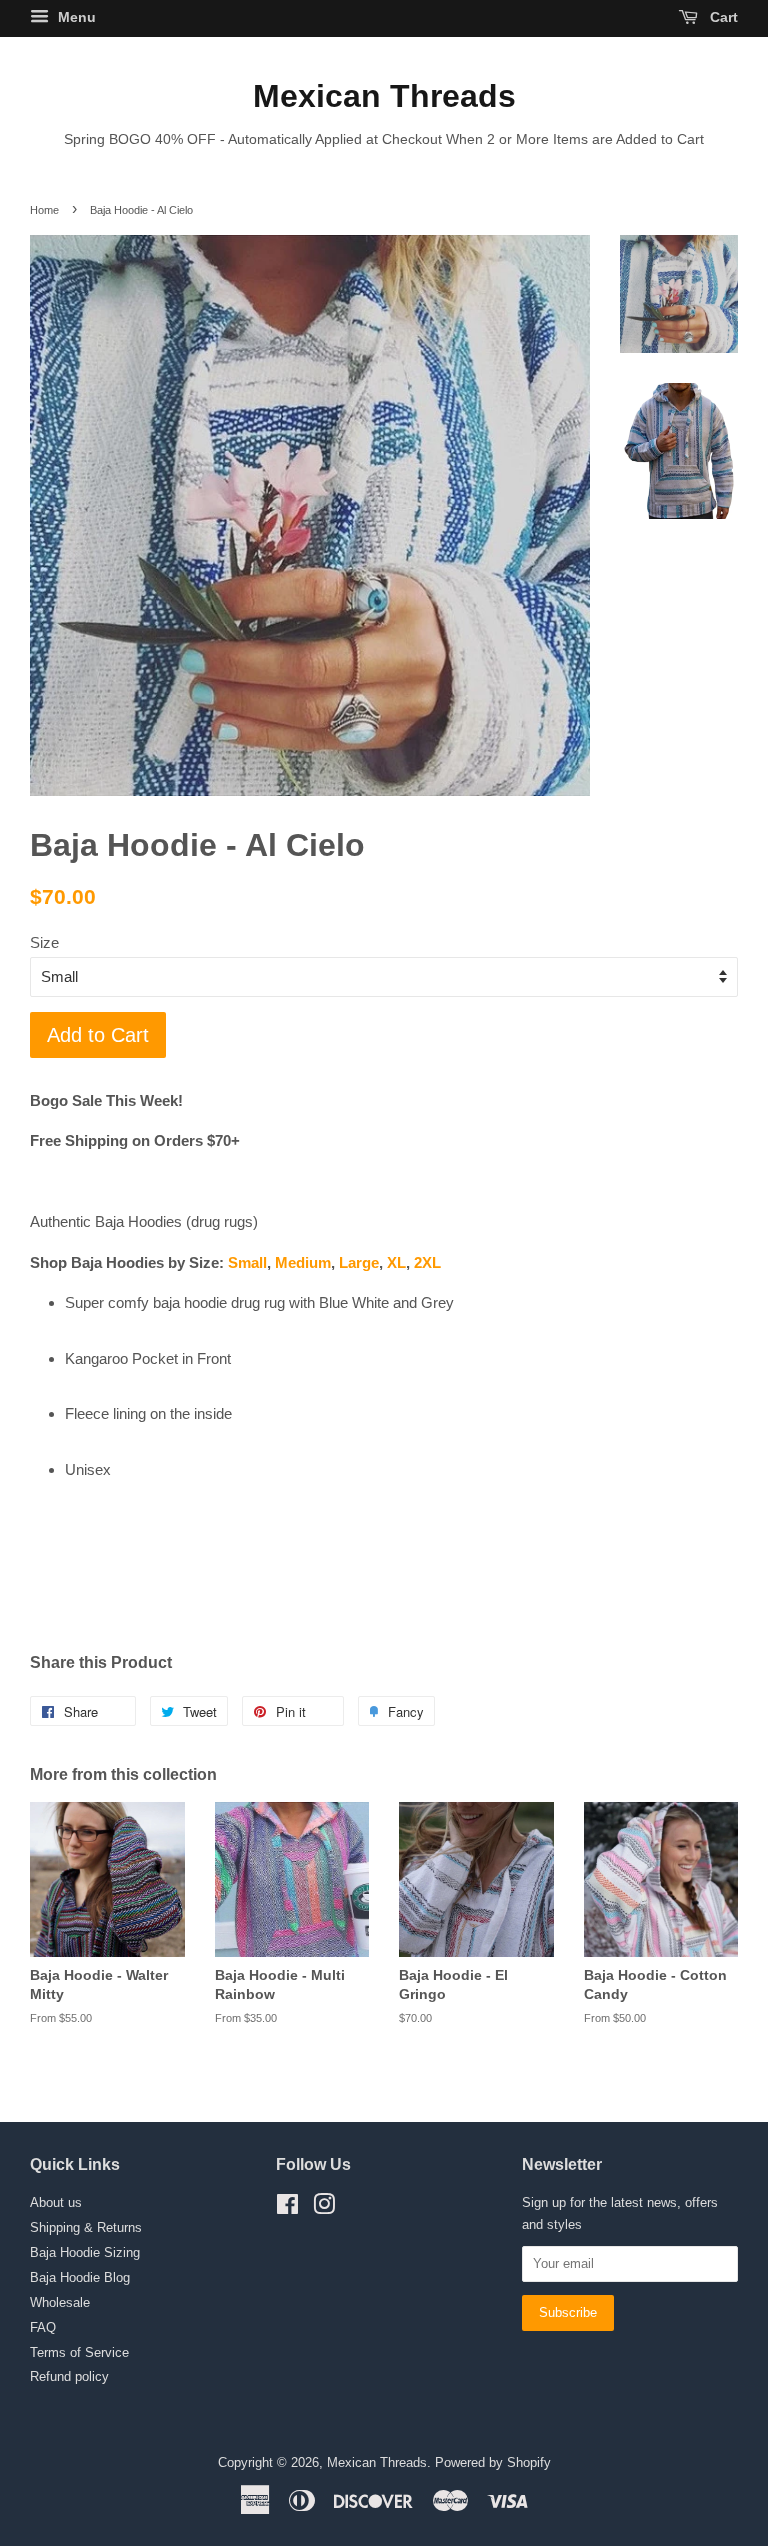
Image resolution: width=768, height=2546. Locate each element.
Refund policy (69, 2376)
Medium (303, 1262)
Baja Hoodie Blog (80, 2277)
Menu (75, 17)
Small (247, 1262)
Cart (722, 17)
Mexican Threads (384, 96)
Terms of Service (79, 2352)
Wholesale (60, 2302)
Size (44, 942)
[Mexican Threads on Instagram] (324, 2208)
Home (44, 210)
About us (56, 2202)
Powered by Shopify (493, 2462)
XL (396, 1262)
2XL (427, 1262)
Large (359, 1262)
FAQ (43, 2327)
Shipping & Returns (86, 2227)
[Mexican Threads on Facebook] (287, 2208)
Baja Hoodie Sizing (85, 2252)
